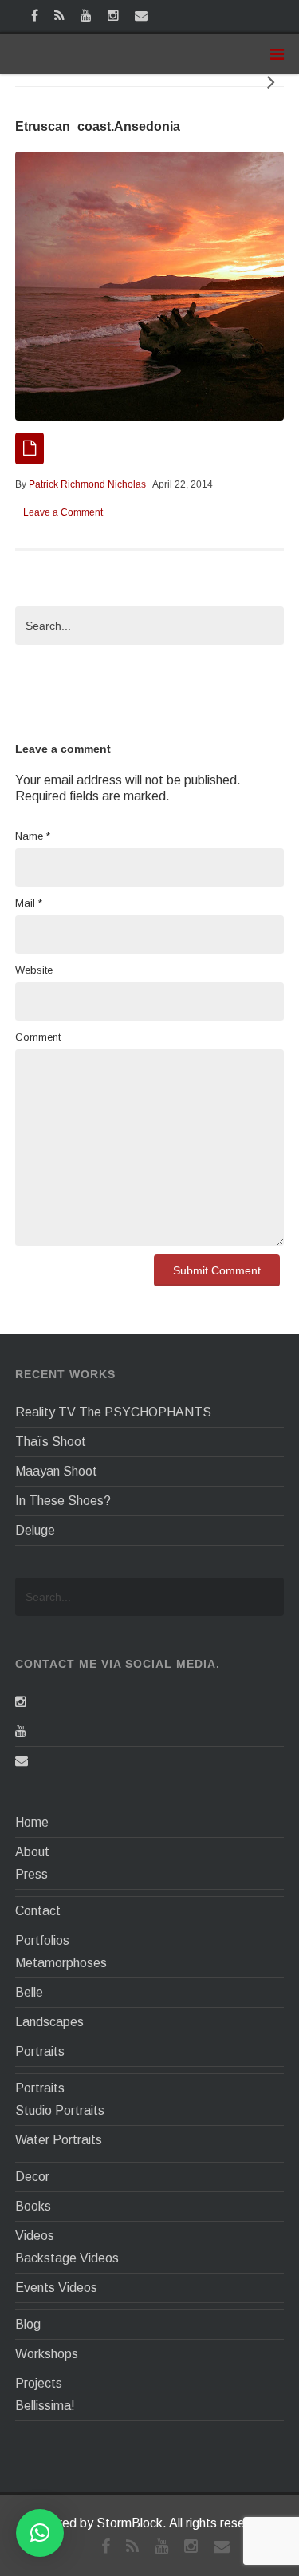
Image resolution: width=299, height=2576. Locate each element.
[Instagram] (21, 1702)
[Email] (22, 1761)
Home (32, 1822)
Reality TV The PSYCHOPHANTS (113, 1412)
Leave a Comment (63, 512)
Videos (35, 2236)
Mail (29, 903)
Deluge (35, 1530)
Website (34, 970)
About (32, 1852)
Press (31, 1874)
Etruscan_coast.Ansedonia (98, 126)
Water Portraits (59, 2140)
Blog (28, 2324)
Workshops (47, 2354)
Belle (29, 1992)
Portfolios (42, 1940)
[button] (40, 2533)
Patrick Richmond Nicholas (87, 484)
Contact (38, 1911)
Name (33, 836)
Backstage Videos (67, 2258)
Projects (39, 2383)
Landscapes (49, 2022)
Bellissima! (45, 2406)
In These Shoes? (63, 1501)
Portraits (40, 2051)
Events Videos (56, 2288)
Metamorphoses (61, 1963)
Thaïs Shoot (51, 1442)
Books (33, 2206)
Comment (38, 1037)
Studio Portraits (60, 2110)
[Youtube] (21, 1731)
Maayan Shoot (56, 1471)
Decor (32, 2177)
